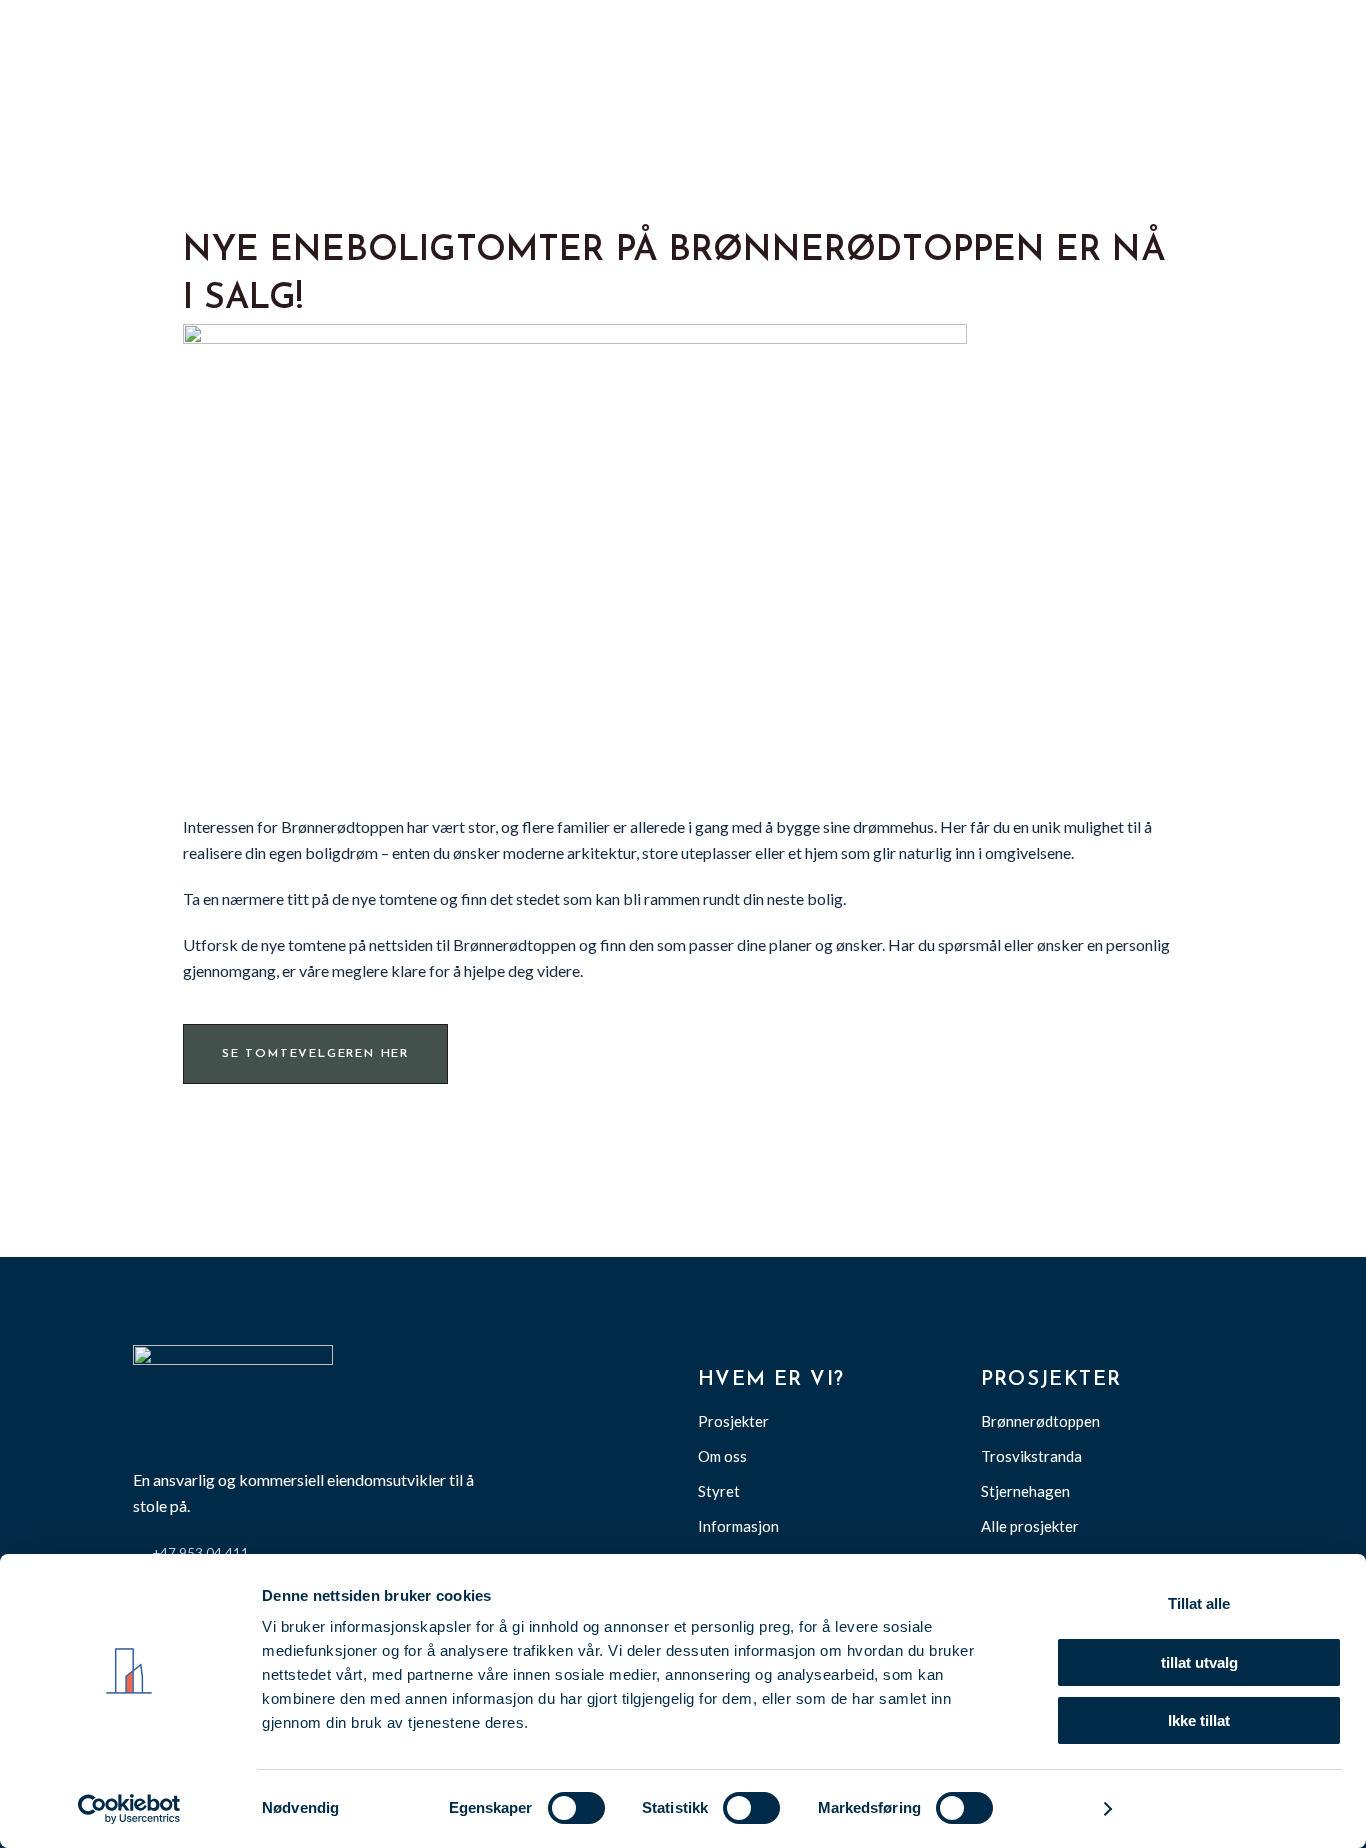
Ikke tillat (1199, 1720)
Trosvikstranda (1031, 1456)
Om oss (722, 1456)
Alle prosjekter (1030, 1526)
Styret (719, 1491)
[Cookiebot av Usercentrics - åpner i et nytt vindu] (129, 1809)
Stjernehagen (1025, 1491)
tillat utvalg (1199, 1662)
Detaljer (1057, 1808)
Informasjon (738, 1526)
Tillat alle (1199, 1603)
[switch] (576, 1808)
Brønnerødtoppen (1040, 1421)
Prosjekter (733, 1421)
